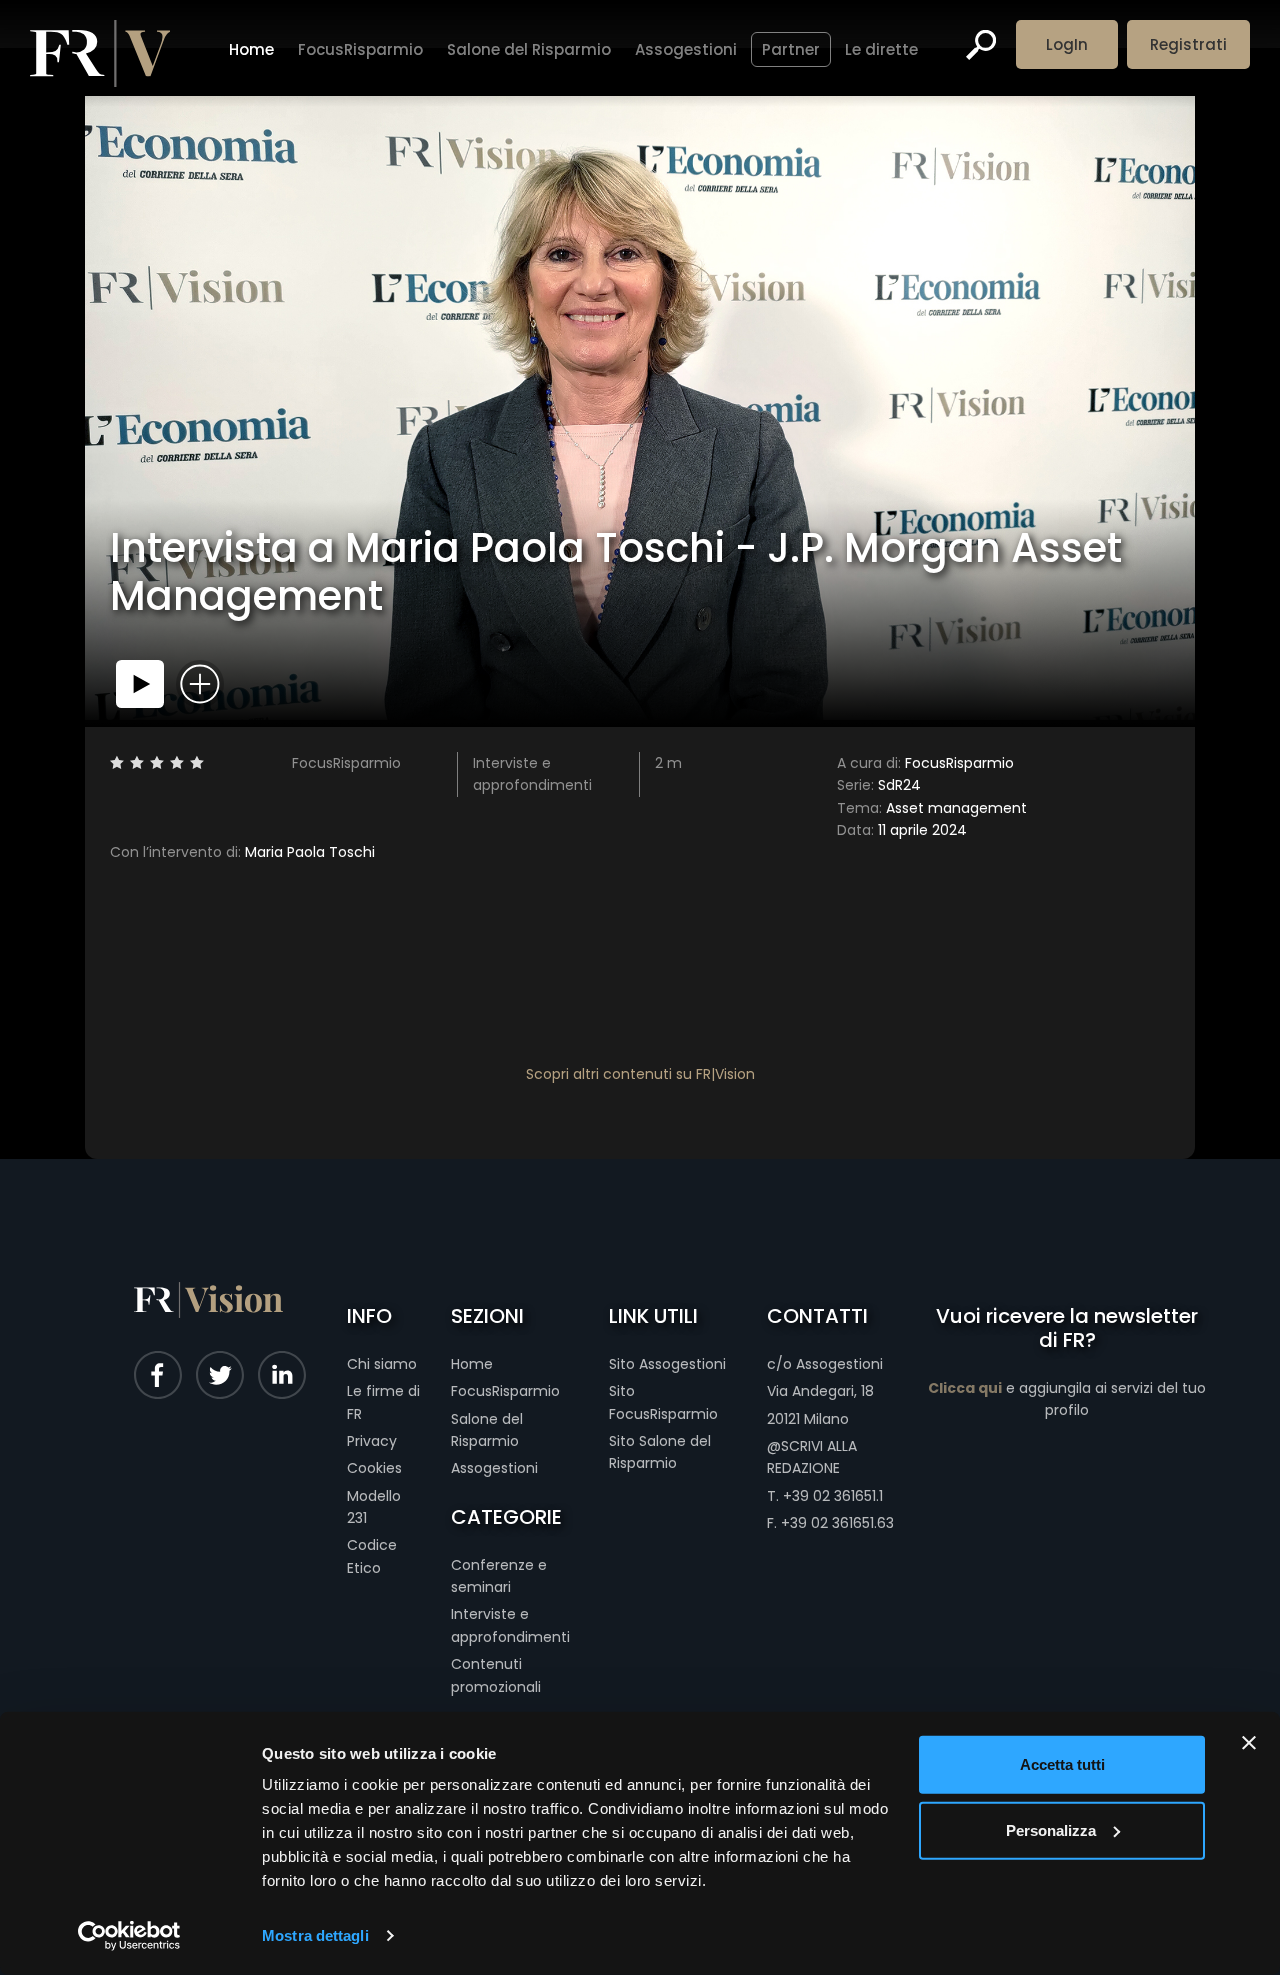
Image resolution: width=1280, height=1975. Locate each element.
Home (251, 49)
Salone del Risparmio (529, 49)
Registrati (1188, 44)
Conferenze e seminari (499, 1576)
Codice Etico (372, 1556)
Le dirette (881, 49)
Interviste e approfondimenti (510, 1625)
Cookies (374, 1468)
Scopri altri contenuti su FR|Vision (640, 1074)
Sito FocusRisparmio (663, 1402)
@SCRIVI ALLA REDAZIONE (812, 1457)
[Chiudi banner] (1249, 1743)
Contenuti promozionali (496, 1675)
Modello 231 (374, 1507)
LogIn (1067, 44)
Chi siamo (382, 1364)
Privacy (372, 1441)
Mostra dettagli (315, 1935)
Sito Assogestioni (667, 1364)
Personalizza (1051, 1829)
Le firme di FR (383, 1402)
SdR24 (879, 785)
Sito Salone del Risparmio (660, 1452)
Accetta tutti (1062, 1764)
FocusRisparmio (360, 49)
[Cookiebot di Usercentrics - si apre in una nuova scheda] (129, 1936)
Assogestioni (686, 49)
